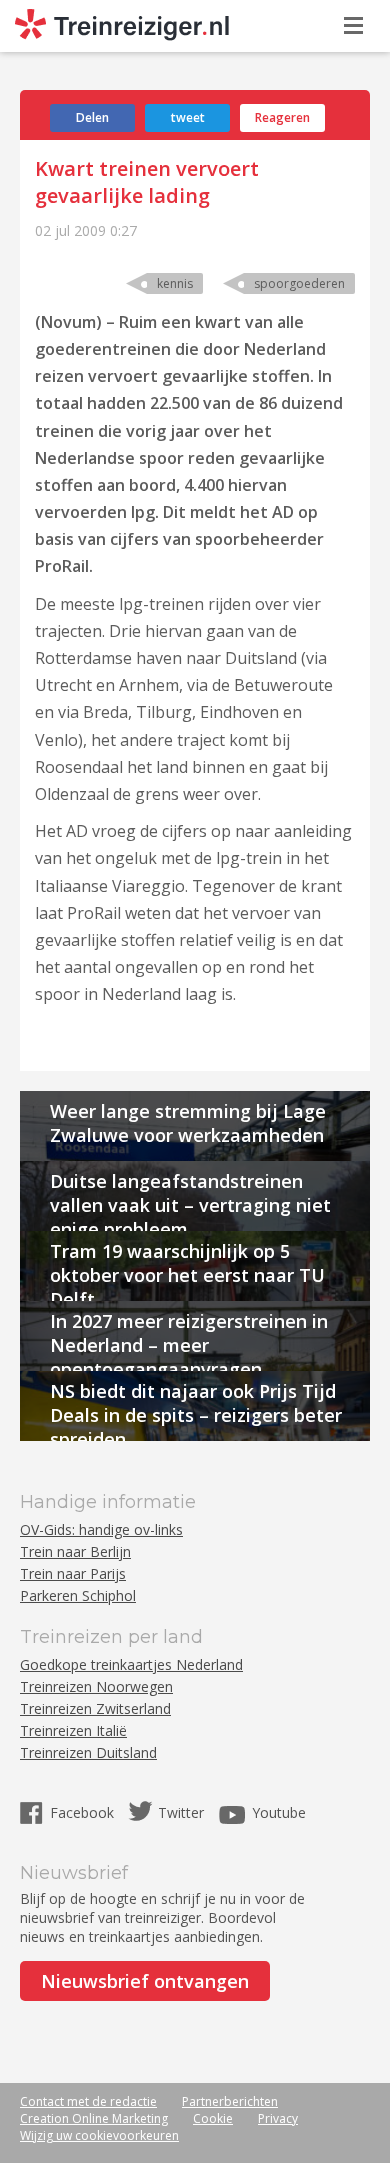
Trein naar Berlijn (75, 1551)
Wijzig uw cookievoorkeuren (99, 2135)
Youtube (279, 1812)
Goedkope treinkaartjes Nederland (131, 1664)
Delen (92, 117)
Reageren (282, 117)
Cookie (213, 2118)
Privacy (278, 2118)
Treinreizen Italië (73, 1730)
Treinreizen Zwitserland (95, 1708)
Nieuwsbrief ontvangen (145, 1981)
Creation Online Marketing (94, 2118)
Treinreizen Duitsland (88, 1752)
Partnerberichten (230, 2101)
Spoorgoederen (299, 283)
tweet (188, 117)
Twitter (181, 1812)
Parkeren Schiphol (78, 1595)
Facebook (84, 1812)
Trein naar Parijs (73, 1573)
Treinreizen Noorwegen (96, 1686)
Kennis (175, 283)
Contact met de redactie (88, 2101)
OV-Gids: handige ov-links (101, 1529)
